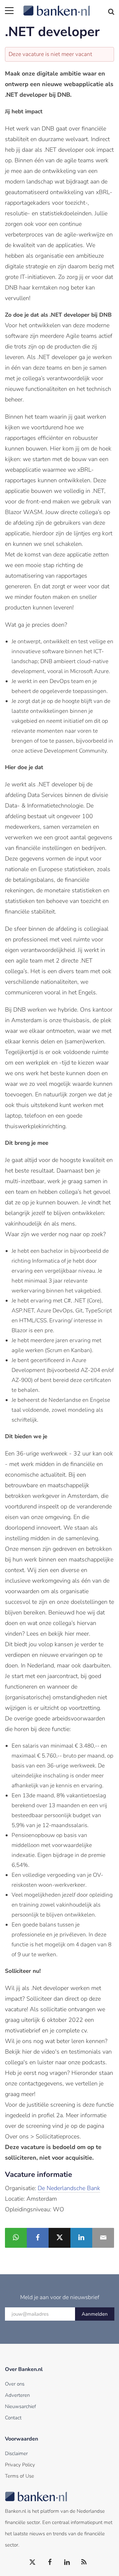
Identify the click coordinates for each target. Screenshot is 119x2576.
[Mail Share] (103, 2238)
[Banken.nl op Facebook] (50, 2562)
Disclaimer (16, 2453)
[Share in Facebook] (38, 2238)
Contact (13, 2418)
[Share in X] (59, 2238)
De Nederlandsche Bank (69, 2188)
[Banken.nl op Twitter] (33, 2562)
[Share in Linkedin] (81, 2238)
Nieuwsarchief (20, 2406)
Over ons (15, 2384)
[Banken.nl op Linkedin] (67, 2562)
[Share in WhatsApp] (16, 2238)
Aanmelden (95, 2314)
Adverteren (17, 2395)
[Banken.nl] (69, 7)
